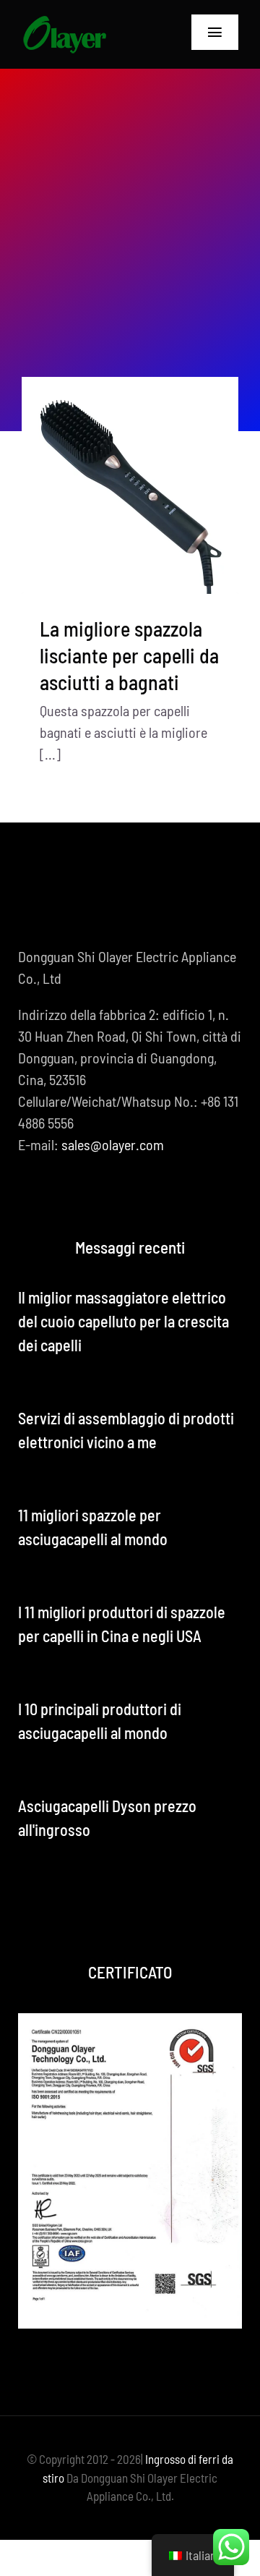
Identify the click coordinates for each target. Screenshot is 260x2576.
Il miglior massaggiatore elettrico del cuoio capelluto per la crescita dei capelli (123, 1321)
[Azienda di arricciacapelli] (64, 22)
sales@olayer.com (113, 1144)
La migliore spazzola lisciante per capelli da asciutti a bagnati (129, 655)
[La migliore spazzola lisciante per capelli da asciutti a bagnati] (130, 485)
